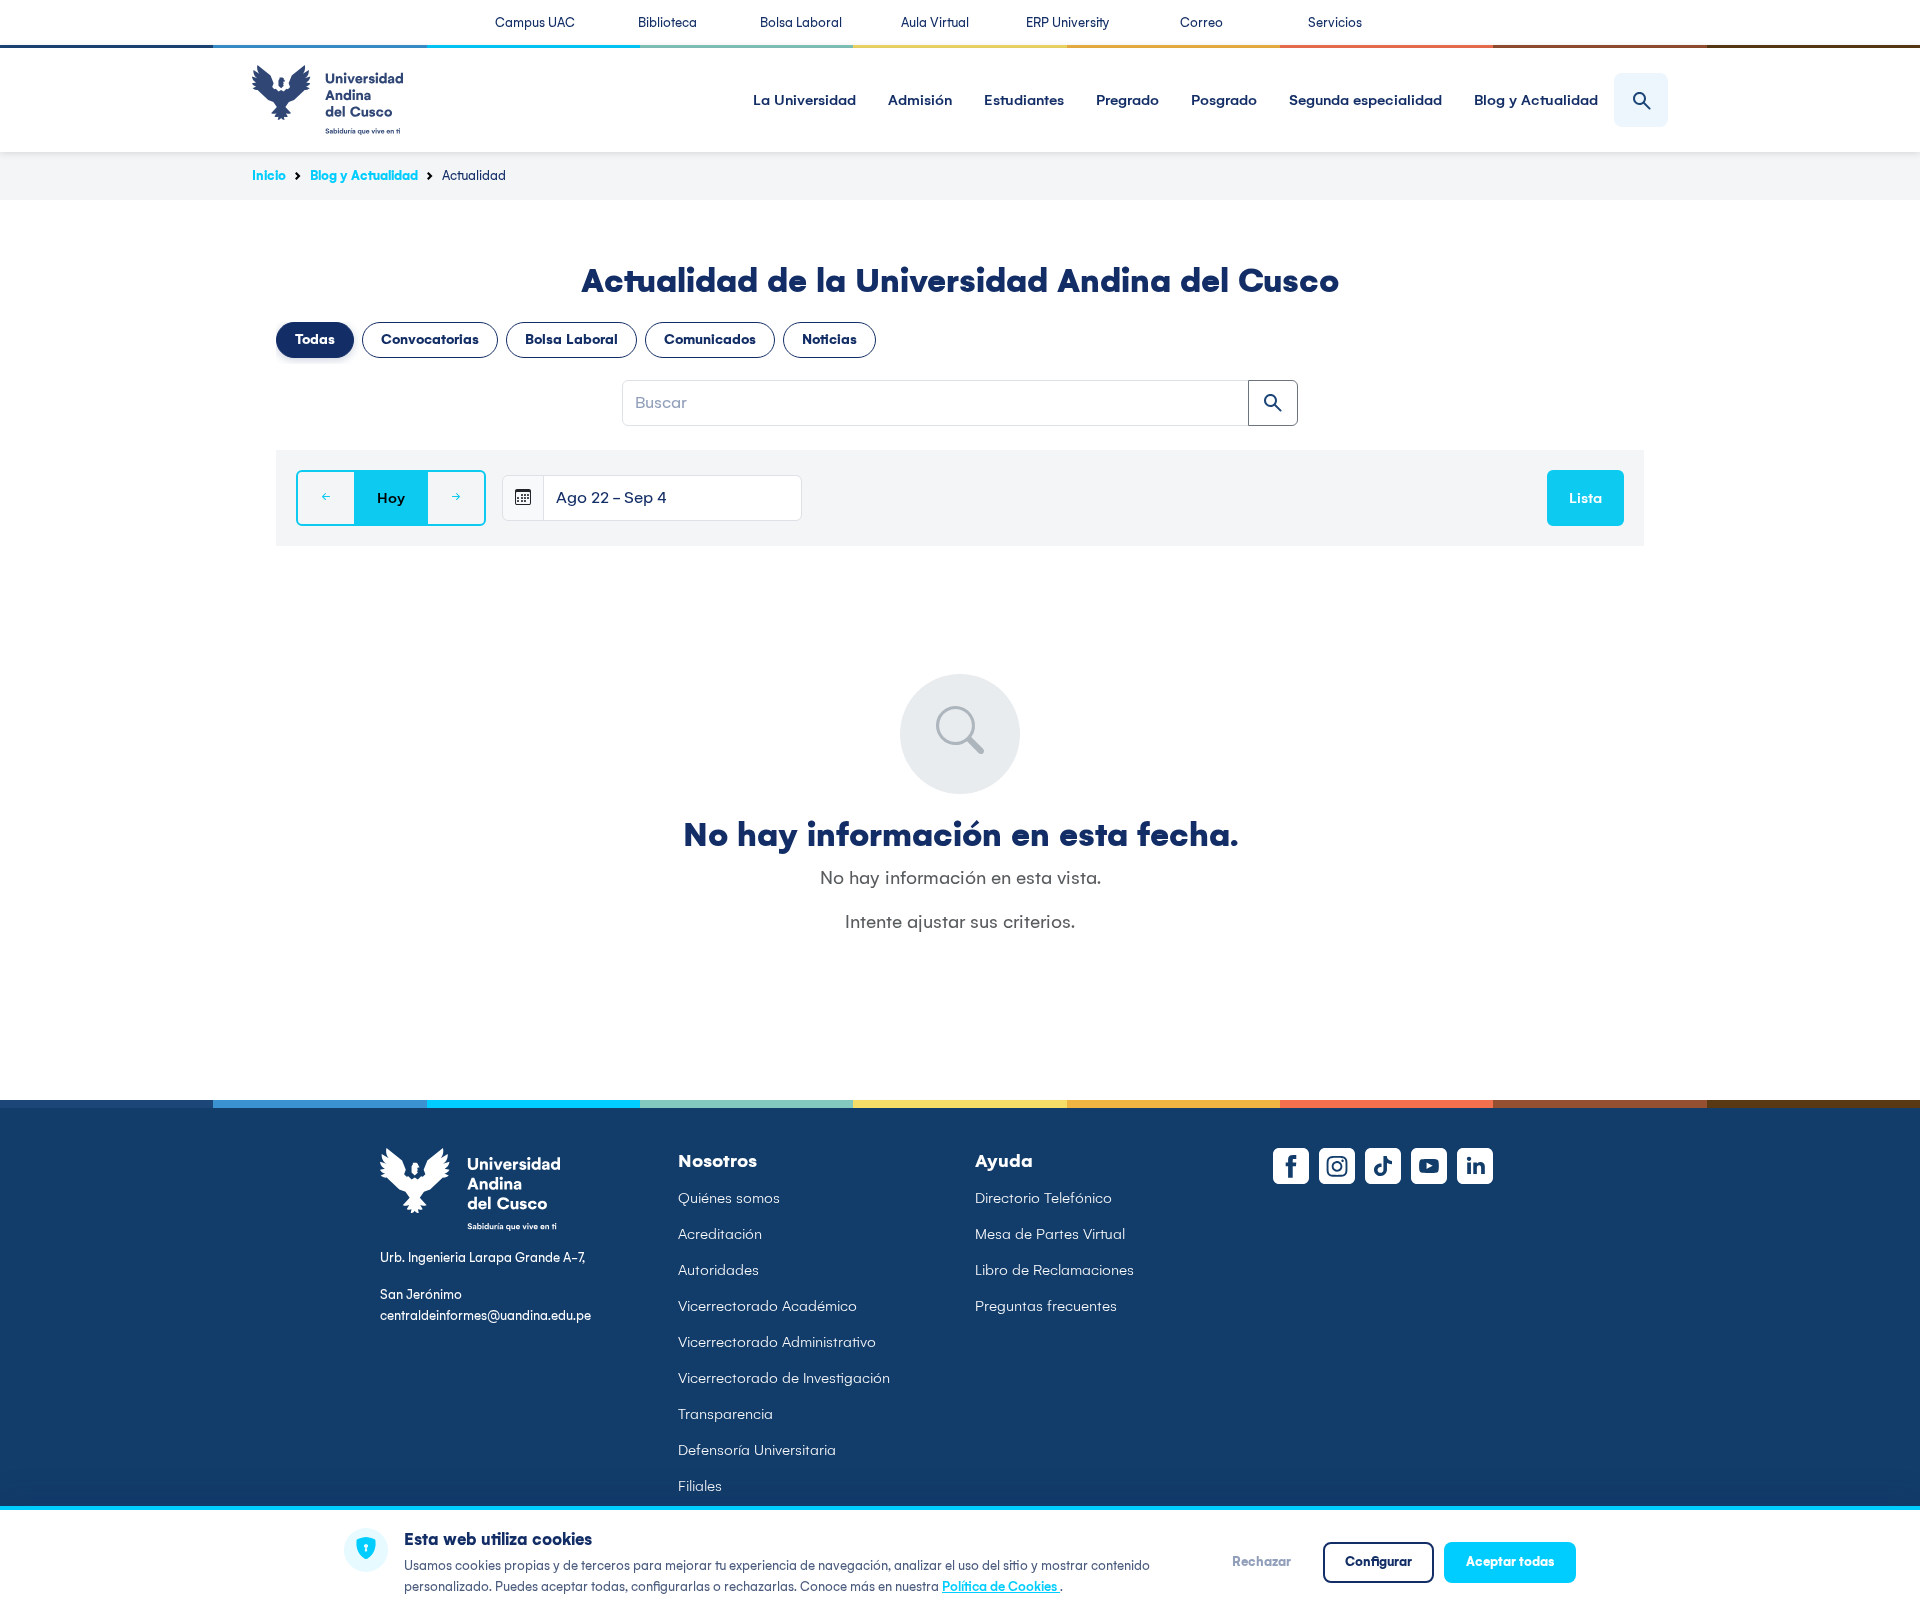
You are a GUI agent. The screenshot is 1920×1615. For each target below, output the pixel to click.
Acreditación (720, 1234)
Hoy (391, 498)
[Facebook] (1291, 1166)
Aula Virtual (935, 22)
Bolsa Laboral (801, 22)
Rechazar (1261, 1561)
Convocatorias (430, 339)
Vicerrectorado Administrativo (777, 1342)
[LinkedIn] (1475, 1166)
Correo (1201, 22)
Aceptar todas (1510, 1561)
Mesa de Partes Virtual (1050, 1234)
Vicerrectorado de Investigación (784, 1378)
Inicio (269, 175)
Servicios (1335, 22)
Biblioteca (667, 22)
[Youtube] (1429, 1166)
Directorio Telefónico (1043, 1198)
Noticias (829, 339)
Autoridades (718, 1270)
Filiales (700, 1486)
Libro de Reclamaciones (1054, 1270)
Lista (1585, 498)
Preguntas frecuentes (1046, 1306)
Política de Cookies (1001, 1586)
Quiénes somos (729, 1198)
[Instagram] (1337, 1166)
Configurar (1378, 1561)
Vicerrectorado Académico (767, 1306)
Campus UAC (535, 22)
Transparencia (725, 1414)
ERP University (1067, 22)
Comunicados (710, 339)
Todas (315, 339)
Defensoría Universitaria (757, 1450)
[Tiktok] (1383, 1166)
